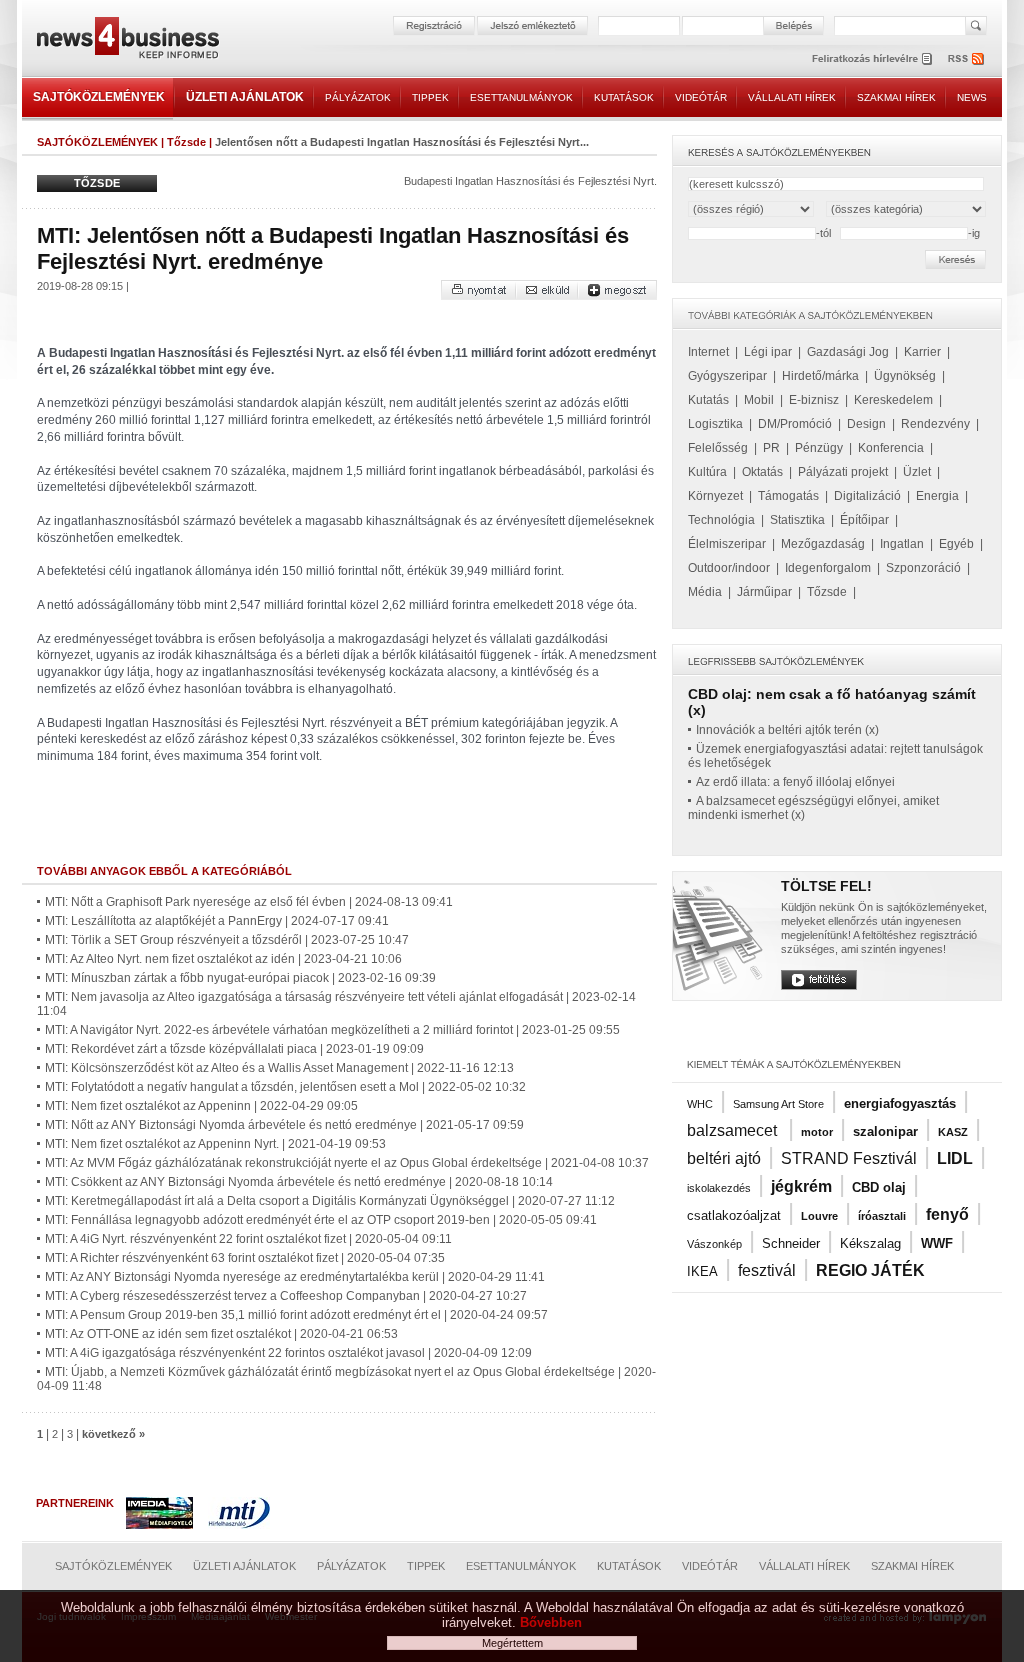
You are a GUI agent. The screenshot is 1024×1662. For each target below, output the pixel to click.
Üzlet (917, 472)
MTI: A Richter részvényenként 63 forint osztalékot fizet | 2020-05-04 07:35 (245, 1258)
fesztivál (767, 1270)
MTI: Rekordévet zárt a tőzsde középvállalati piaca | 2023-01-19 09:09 (234, 1049)
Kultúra (707, 472)
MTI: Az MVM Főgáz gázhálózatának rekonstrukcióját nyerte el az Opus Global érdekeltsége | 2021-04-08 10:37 (347, 1163)
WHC (700, 1104)
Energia (937, 496)
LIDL (955, 1158)
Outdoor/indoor (729, 568)
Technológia (721, 520)
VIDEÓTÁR (701, 97)
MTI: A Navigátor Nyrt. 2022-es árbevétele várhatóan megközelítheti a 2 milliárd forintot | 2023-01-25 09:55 (332, 1030)
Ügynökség (905, 376)
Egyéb (956, 544)
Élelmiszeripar (727, 544)
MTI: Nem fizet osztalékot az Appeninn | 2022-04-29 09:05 (201, 1106)
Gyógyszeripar (727, 376)
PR (771, 448)
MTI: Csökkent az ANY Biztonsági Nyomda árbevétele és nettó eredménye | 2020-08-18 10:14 (299, 1182)
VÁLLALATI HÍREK (792, 97)
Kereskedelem (893, 400)
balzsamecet (734, 1130)
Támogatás (788, 496)
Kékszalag (870, 1243)
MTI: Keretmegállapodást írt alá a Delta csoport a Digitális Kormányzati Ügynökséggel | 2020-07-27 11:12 (330, 1201)
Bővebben (551, 1622)
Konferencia (891, 448)
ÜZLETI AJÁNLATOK (245, 97)
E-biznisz (814, 400)
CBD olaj (879, 1187)
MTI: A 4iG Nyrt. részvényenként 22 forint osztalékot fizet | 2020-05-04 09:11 (248, 1239)
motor (817, 1132)
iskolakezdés (719, 1188)
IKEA (702, 1271)
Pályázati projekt (843, 472)
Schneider (791, 1243)
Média (705, 592)
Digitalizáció (867, 496)
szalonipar (885, 1131)
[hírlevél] (872, 58)
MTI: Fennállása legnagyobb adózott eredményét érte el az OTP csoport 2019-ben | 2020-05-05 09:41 (321, 1220)
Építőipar (864, 520)
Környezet (715, 496)
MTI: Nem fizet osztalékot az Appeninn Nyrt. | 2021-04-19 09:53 (215, 1144)
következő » (113, 1434)
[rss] (967, 58)
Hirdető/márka (820, 376)
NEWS (972, 97)
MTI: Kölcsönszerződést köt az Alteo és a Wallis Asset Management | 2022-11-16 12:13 (279, 1068)
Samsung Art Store (778, 1104)
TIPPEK (430, 97)
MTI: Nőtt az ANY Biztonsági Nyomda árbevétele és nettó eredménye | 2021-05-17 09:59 (284, 1125)
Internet (708, 352)
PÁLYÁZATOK (358, 97)
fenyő (947, 1214)
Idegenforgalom (828, 568)
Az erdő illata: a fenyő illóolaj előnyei (795, 782)
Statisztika (797, 520)
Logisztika (715, 424)
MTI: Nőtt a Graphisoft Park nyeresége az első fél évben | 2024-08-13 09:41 (249, 902)
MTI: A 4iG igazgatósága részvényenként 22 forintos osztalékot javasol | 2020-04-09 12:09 (288, 1353)
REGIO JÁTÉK (870, 1270)
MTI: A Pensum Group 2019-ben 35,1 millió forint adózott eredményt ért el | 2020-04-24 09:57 (296, 1315)
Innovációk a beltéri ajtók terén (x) (787, 730)
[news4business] (127, 40)
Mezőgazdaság (823, 544)
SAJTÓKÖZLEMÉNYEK (99, 97)
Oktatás (762, 472)
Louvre (819, 1216)
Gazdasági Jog (848, 352)
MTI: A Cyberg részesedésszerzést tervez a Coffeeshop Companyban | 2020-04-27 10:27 (286, 1296)
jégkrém (801, 1186)
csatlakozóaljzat (734, 1215)
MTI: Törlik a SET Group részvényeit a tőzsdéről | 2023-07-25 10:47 (227, 940)
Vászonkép (714, 1244)
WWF (937, 1243)
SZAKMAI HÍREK (896, 97)
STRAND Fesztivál (849, 1158)
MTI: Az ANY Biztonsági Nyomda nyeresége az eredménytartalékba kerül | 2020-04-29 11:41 (295, 1277)
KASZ (953, 1132)
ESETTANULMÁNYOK (521, 97)
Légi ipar (768, 352)
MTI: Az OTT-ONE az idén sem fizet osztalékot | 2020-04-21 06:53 (221, 1334)
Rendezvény (935, 424)
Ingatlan (902, 544)
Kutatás (708, 400)
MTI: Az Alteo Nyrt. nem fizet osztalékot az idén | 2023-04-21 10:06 (223, 959)
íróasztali (882, 1216)
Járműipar (764, 592)
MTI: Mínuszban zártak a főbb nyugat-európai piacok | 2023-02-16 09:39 (240, 978)
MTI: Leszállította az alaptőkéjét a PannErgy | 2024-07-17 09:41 (217, 921)
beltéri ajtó (724, 1158)
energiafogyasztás (900, 1103)
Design (866, 424)
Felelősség (718, 448)
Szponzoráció (923, 568)
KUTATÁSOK (624, 97)
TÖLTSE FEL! (826, 886)
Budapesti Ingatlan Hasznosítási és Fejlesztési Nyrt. (530, 181)
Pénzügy (819, 448)
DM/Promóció (795, 424)
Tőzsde (186, 142)
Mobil (759, 400)
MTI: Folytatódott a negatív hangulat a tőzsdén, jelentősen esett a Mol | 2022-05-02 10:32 (285, 1087)
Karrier (922, 352)
